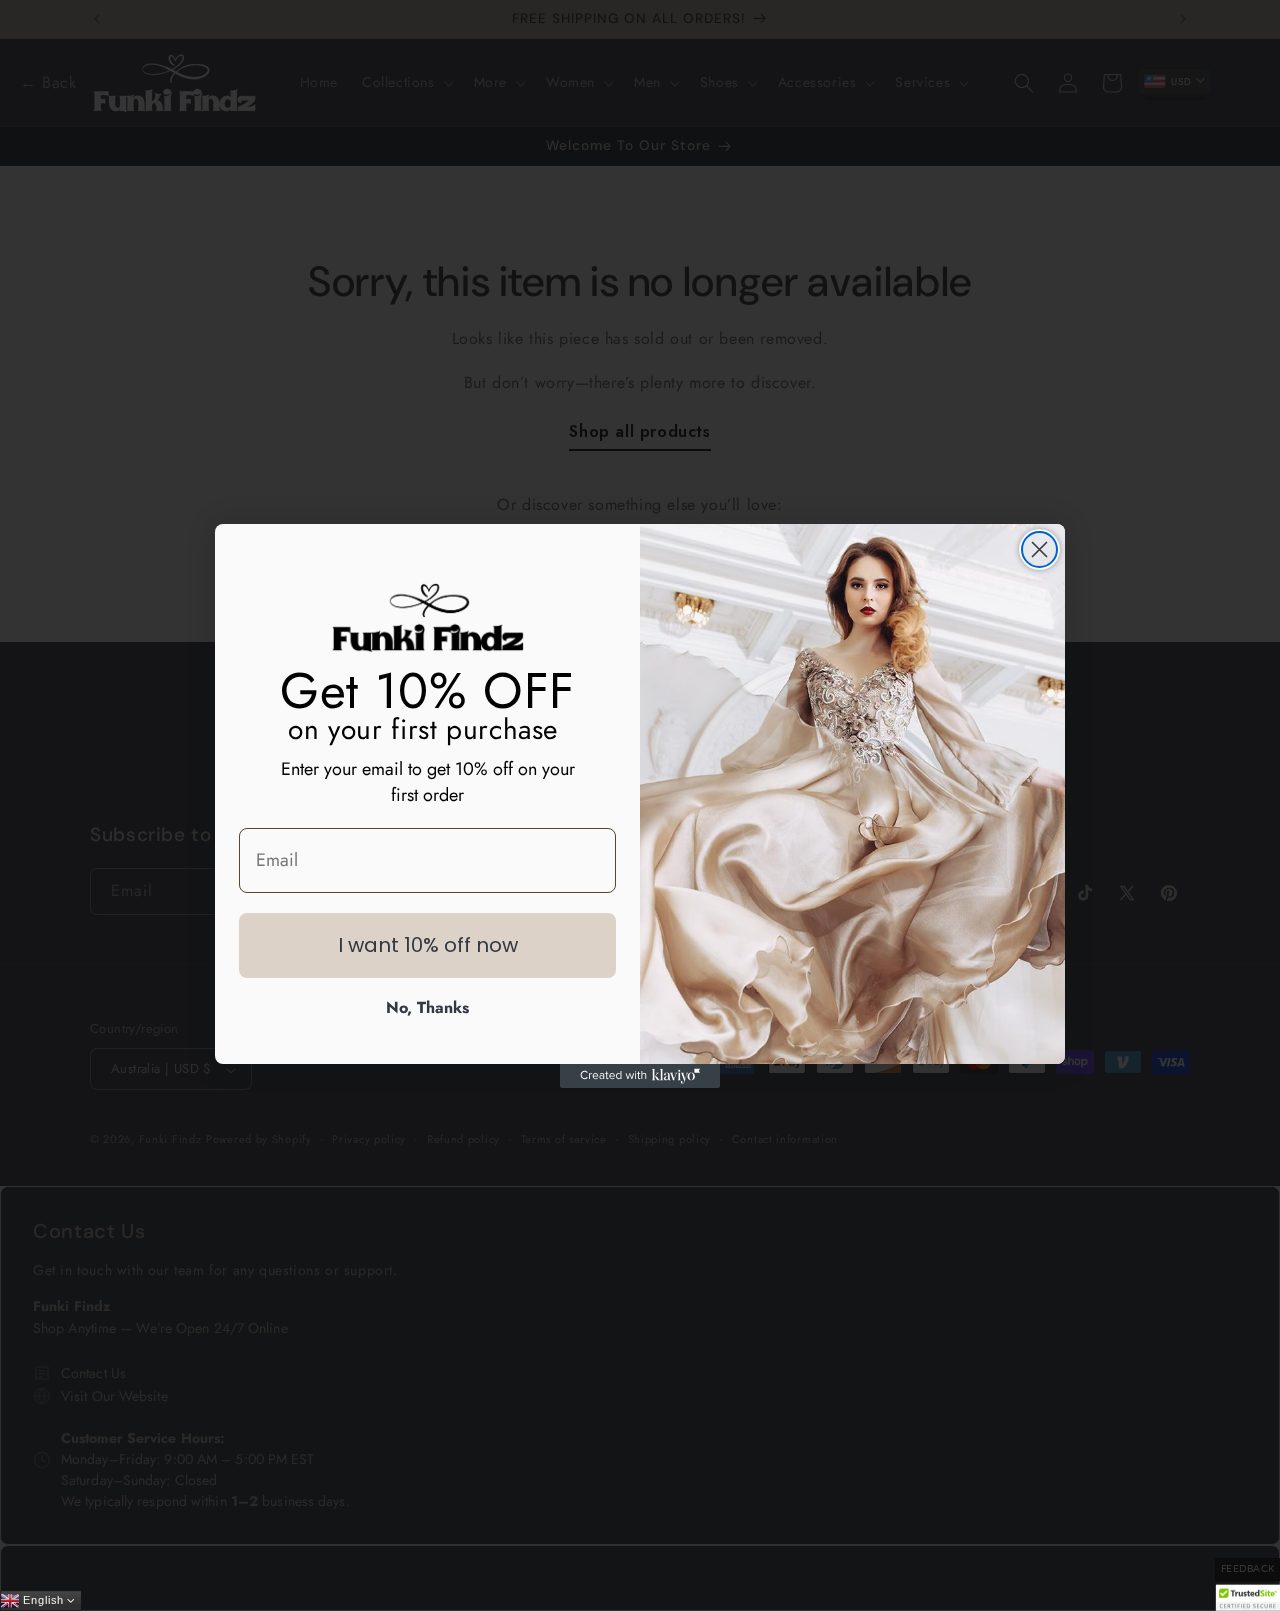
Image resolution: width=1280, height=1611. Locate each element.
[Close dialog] (1039, 549)
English (42, 1600)
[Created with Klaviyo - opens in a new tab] (640, 1076)
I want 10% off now (428, 945)
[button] (1248, 1597)
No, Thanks (427, 1008)
